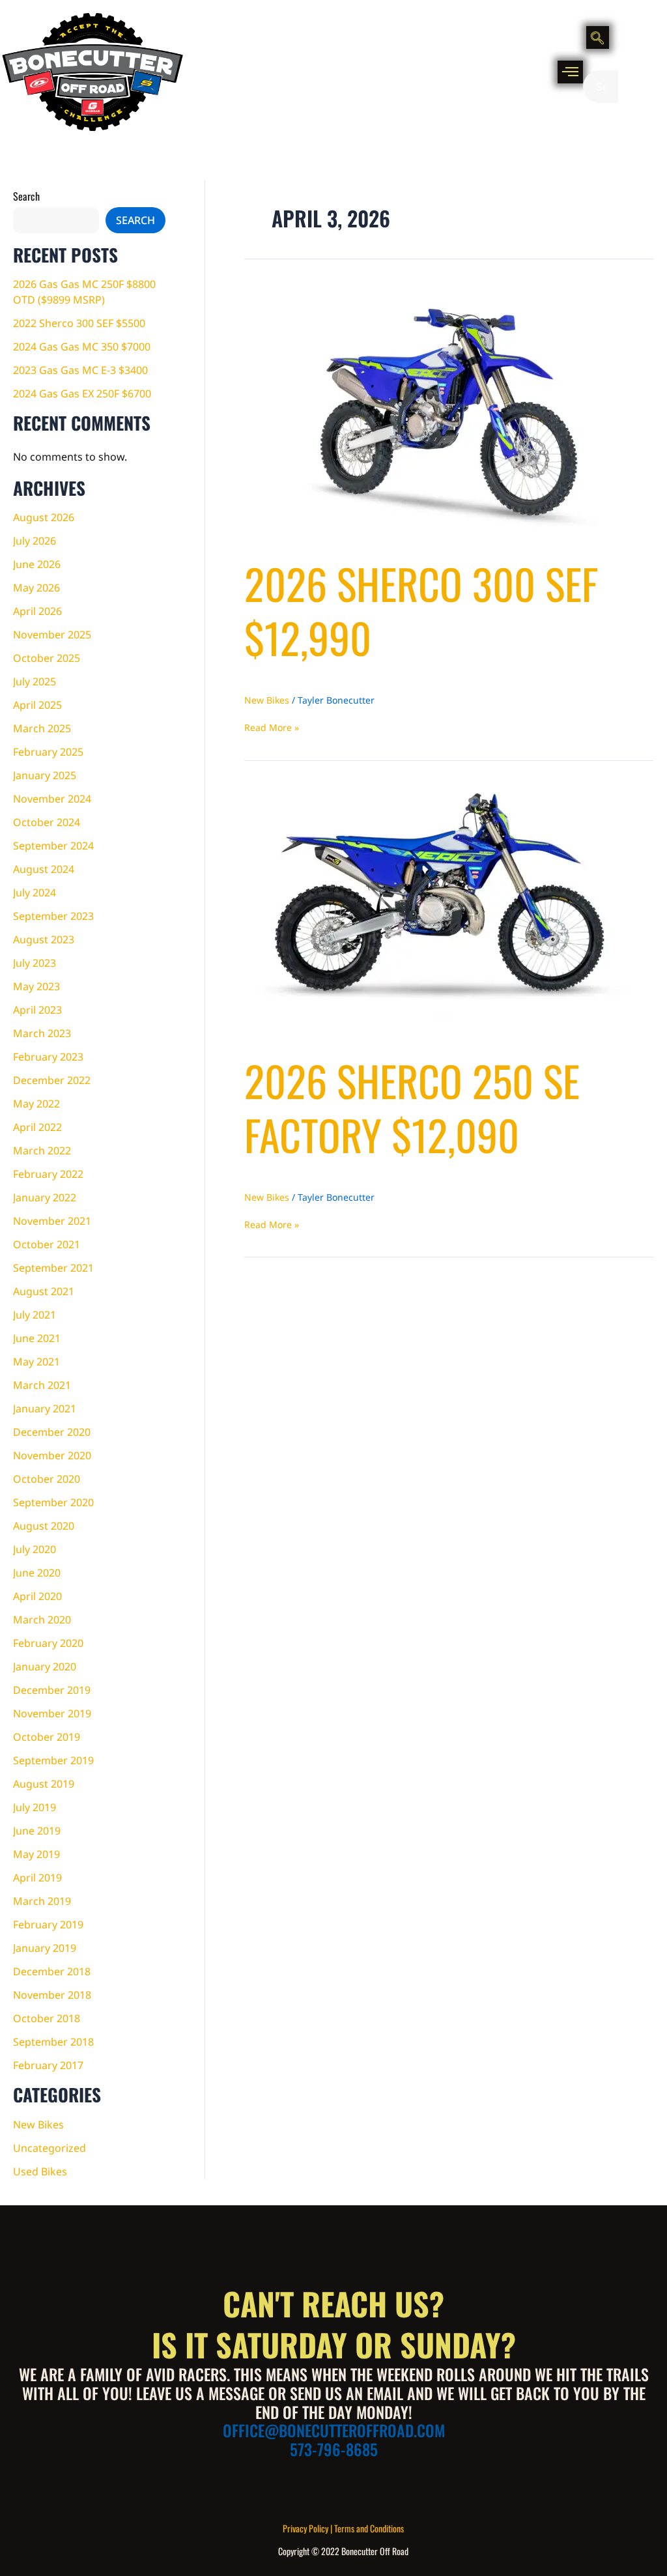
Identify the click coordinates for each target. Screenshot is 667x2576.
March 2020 (42, 1620)
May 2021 (36, 1362)
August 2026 (44, 517)
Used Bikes (40, 2171)
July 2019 (35, 1807)
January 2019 (45, 1948)
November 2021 (52, 1221)
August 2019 (44, 1784)
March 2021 (42, 1385)
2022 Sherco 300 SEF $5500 (79, 323)
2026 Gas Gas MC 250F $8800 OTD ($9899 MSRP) (84, 292)
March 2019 (42, 1901)
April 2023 (37, 1010)
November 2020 (52, 1455)
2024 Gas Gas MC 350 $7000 (82, 347)
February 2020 (48, 1643)
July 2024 (35, 893)
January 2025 (45, 775)
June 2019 (37, 1831)
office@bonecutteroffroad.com (334, 2430)
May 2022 (36, 1104)
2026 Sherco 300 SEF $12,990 (421, 610)
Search (26, 196)
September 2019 (53, 1760)
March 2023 (42, 1033)
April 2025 (37, 705)
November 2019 (52, 1713)
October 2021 (47, 1244)
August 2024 (44, 869)
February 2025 (48, 752)
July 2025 (35, 681)
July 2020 (35, 1549)
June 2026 (37, 564)
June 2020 (37, 1573)
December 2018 (52, 1971)
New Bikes (38, 2125)
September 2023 (53, 916)
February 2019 (48, 1925)
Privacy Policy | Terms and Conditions (343, 2528)
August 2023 (44, 939)
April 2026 (37, 611)
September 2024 (53, 846)
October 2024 (47, 822)
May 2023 (36, 986)
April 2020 (37, 1596)
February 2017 (48, 2065)
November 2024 (52, 799)
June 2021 (37, 1338)
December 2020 (52, 1432)
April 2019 (37, 1878)
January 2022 (45, 1197)
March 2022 (42, 1151)
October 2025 (47, 658)
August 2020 (44, 1526)
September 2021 (53, 1268)
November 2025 (52, 635)
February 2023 (48, 1057)
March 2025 (42, 728)
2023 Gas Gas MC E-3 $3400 (80, 370)
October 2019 (47, 1737)
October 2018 (47, 2018)
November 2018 (52, 1995)
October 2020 (47, 1479)
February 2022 (48, 1174)
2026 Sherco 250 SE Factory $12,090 (412, 1107)
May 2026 (36, 588)
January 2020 (45, 1667)
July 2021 (35, 1315)
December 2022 (52, 1080)
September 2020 (53, 1502)
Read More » (272, 727)
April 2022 (37, 1127)
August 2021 (44, 1291)
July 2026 (35, 541)
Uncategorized (50, 2148)
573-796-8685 (334, 2449)
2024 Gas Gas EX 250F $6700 (82, 394)
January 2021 (45, 1409)
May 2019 (36, 1854)
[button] (570, 72)
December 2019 (52, 1690)
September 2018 (53, 2042)
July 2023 (35, 963)
